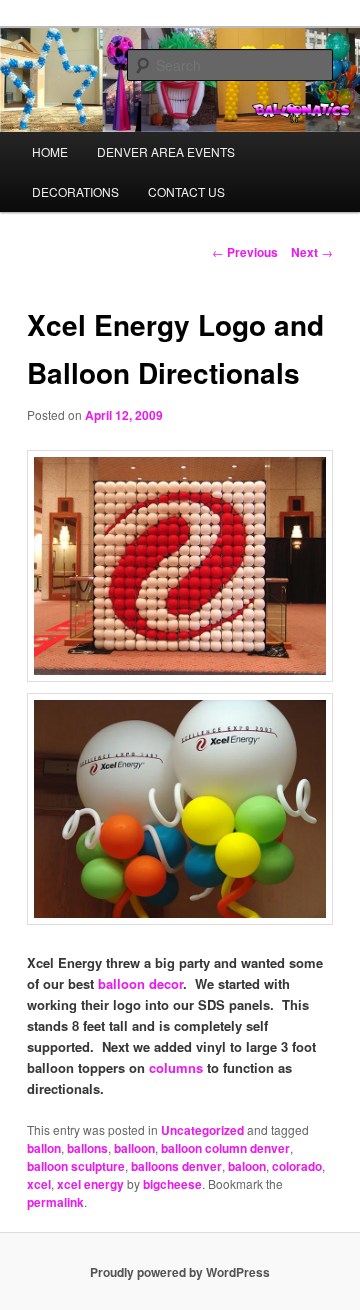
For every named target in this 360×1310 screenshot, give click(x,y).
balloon (134, 1148)
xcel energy (90, 1184)
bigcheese (172, 1184)
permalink (55, 1202)
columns (176, 1067)
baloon (247, 1166)
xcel (39, 1184)
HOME (50, 151)
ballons (87, 1148)
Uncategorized (202, 1130)
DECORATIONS (75, 191)
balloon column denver (225, 1148)
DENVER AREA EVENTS (166, 151)
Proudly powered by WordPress (180, 1272)
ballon (44, 1148)
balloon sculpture (76, 1166)
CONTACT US (186, 191)
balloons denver (176, 1166)
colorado (297, 1166)
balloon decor (140, 983)
